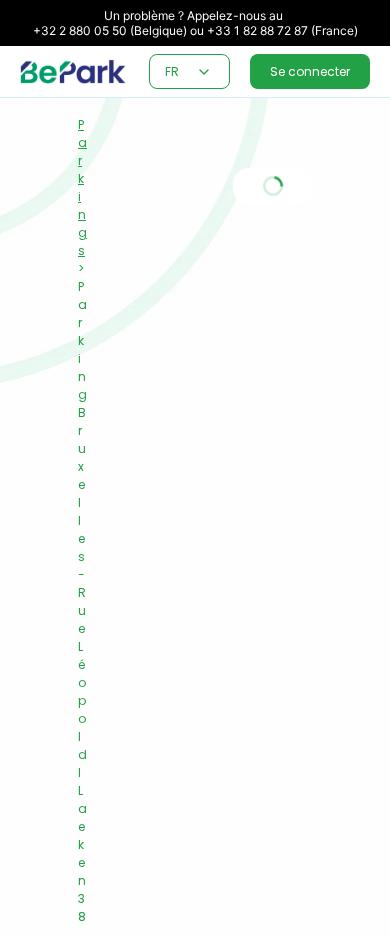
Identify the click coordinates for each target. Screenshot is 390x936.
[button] (204, 72)
